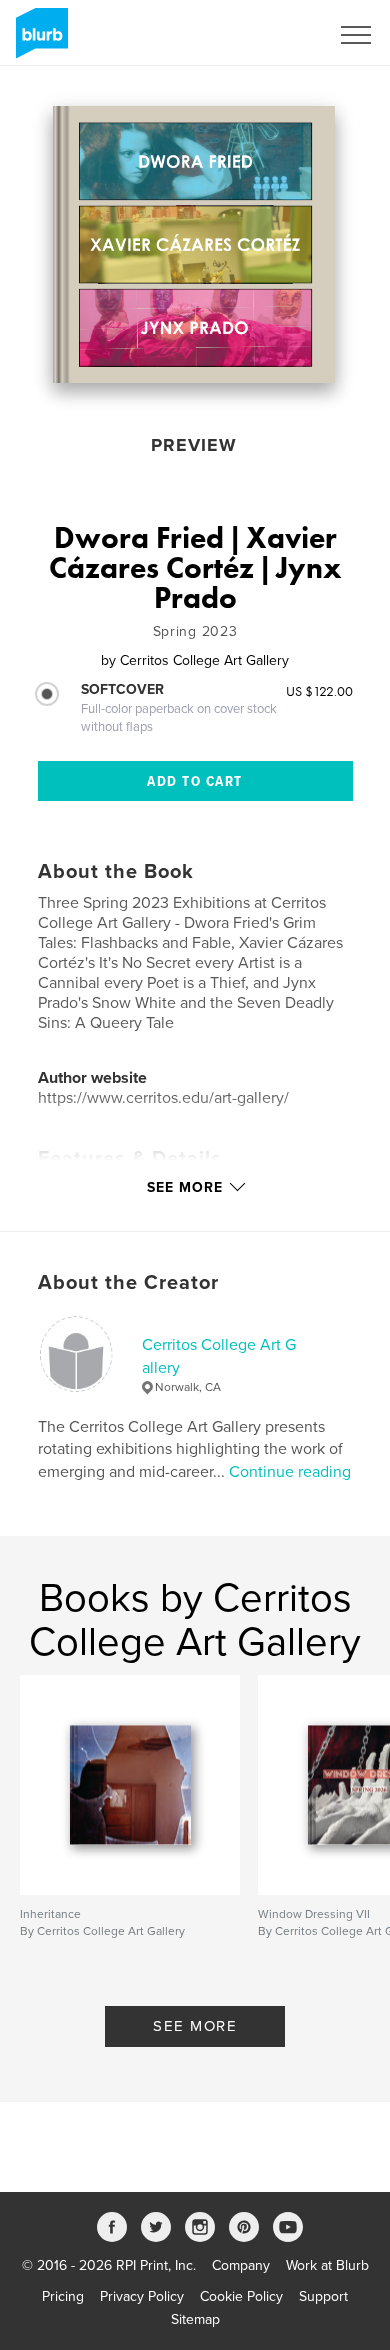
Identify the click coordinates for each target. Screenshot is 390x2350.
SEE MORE (195, 2026)
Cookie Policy (241, 2296)
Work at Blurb (327, 2265)
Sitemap (195, 2319)
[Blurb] (38, 41)
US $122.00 (319, 691)
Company (241, 2265)
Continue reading (290, 1472)
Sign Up (278, 35)
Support (323, 2296)
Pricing (63, 2296)
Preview (194, 445)
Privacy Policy (142, 2296)
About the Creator (128, 1283)
